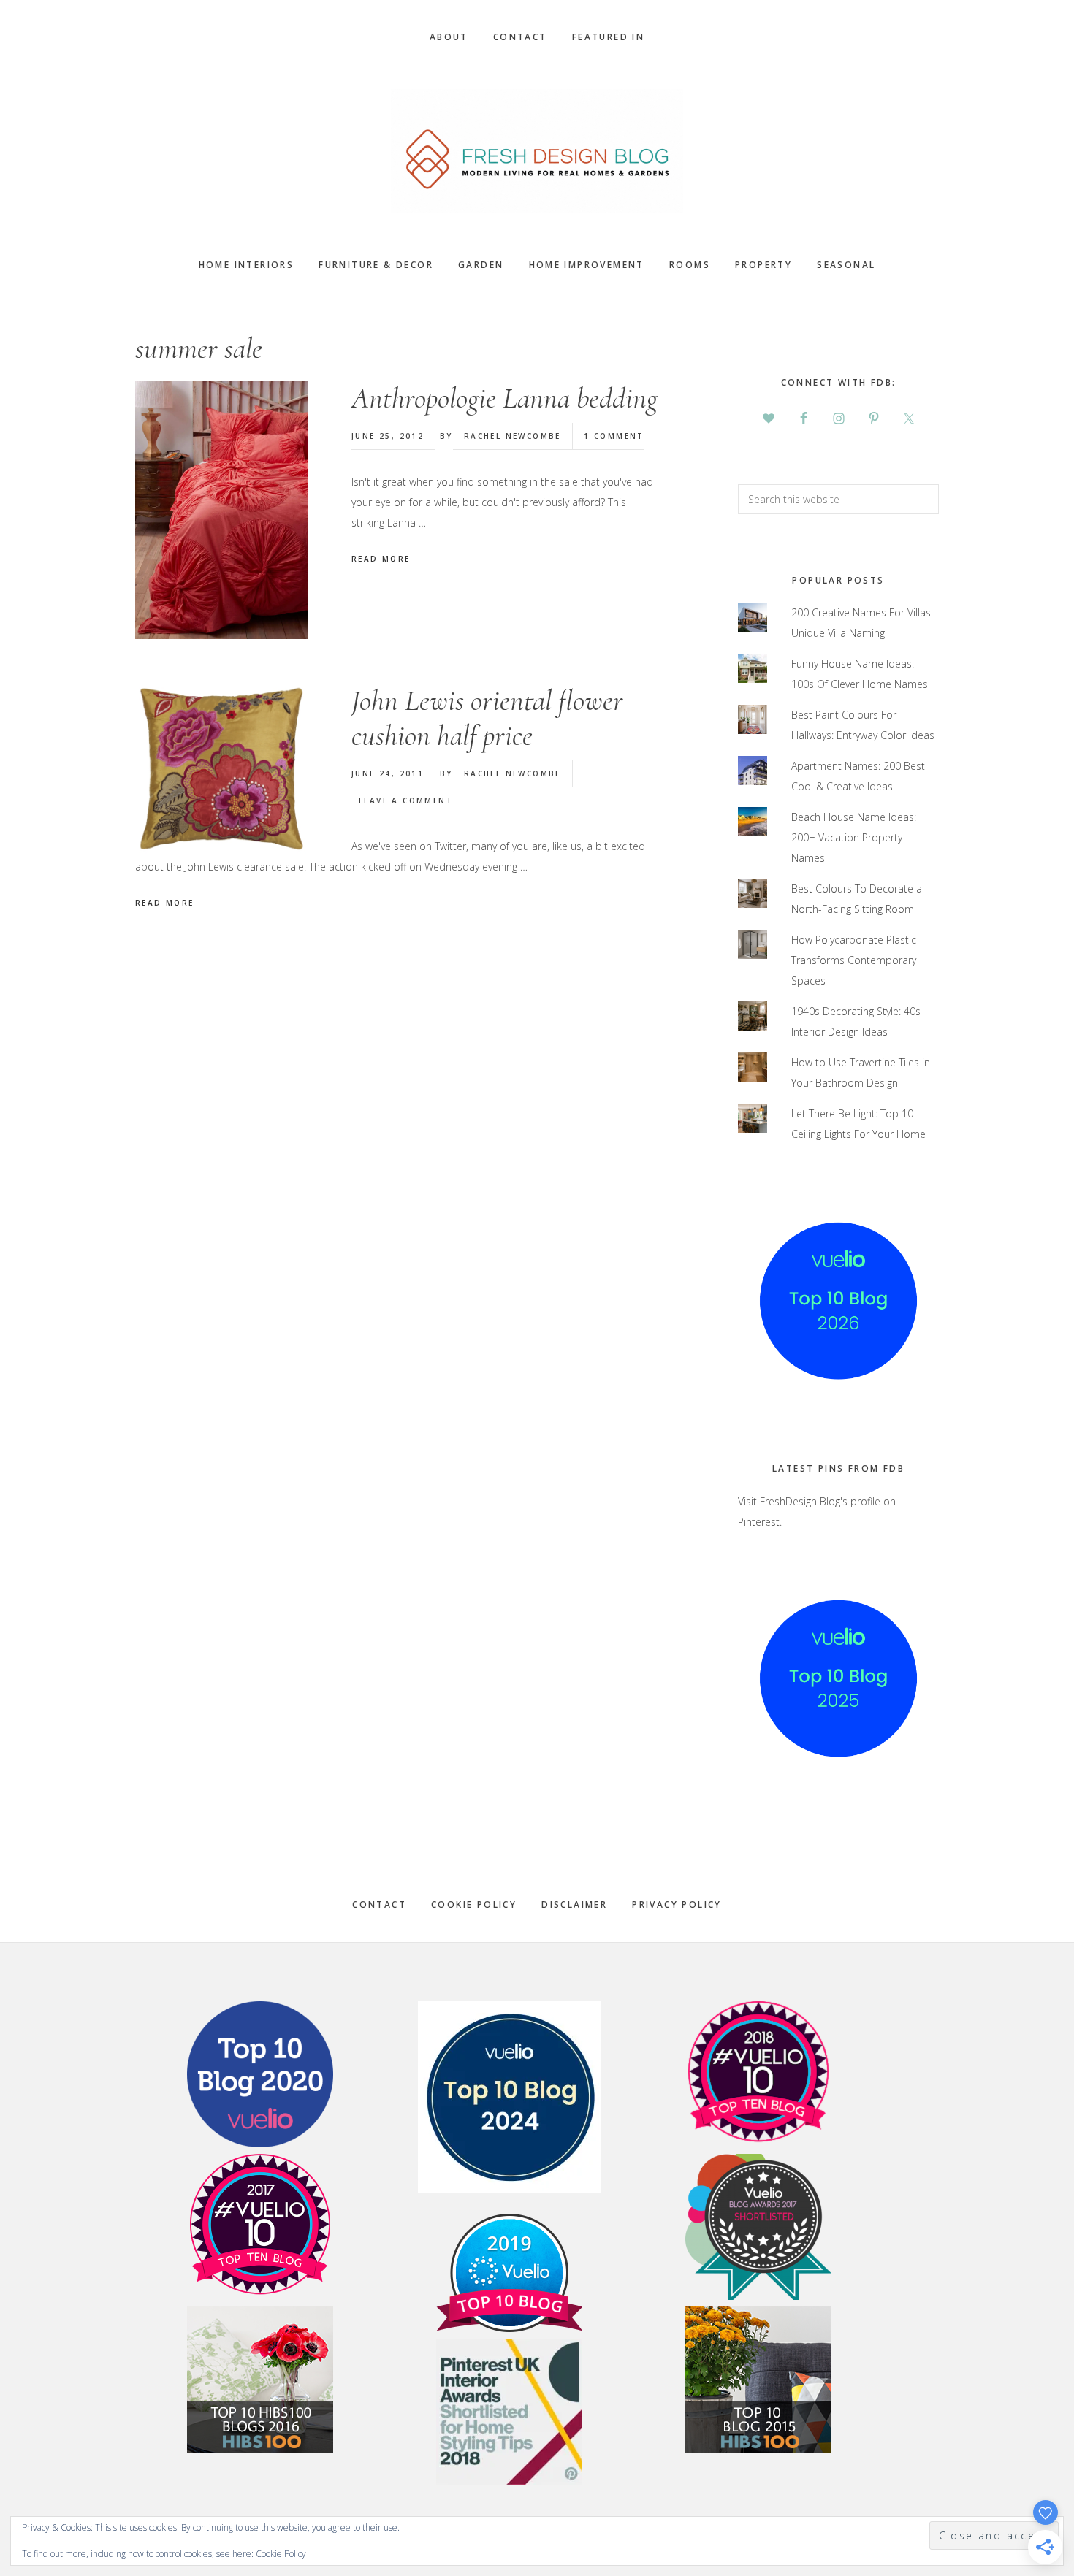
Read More (381, 559)
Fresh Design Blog (537, 151)
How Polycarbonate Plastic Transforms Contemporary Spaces (854, 960)
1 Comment (614, 436)
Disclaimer (574, 1904)
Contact (379, 1904)
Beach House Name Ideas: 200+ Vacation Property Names (854, 837)
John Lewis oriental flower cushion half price (487, 718)
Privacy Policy (677, 1904)
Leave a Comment (406, 800)
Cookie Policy (474, 1904)
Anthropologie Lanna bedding (504, 398)
